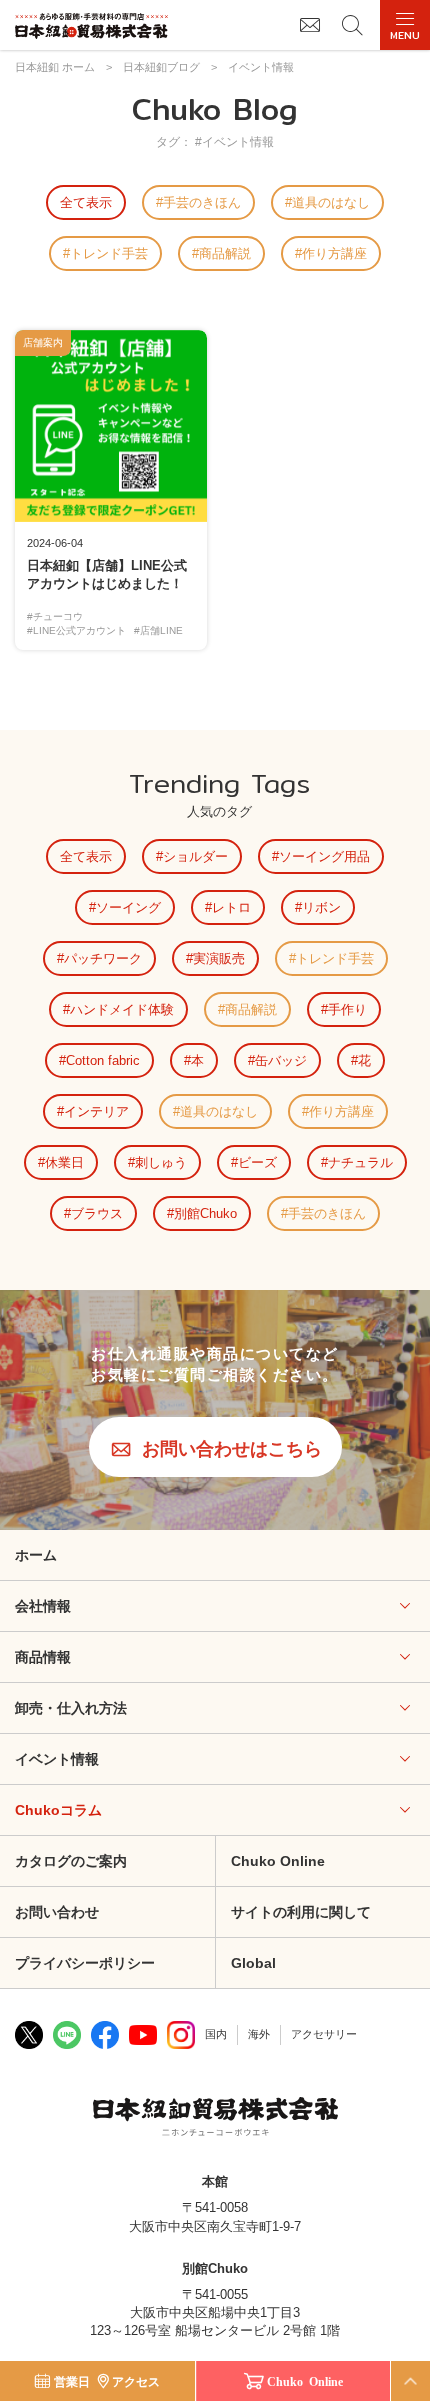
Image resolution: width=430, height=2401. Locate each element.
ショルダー (195, 856)
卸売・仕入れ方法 (71, 1708)
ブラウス (97, 1213)
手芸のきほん (202, 202)
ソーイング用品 (324, 856)
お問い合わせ (57, 1912)
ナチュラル (360, 1162)
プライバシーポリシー (85, 1963)
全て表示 (86, 202)
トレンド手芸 (109, 253)
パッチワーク (103, 958)
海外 (259, 2034)
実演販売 (219, 958)
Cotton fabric (103, 1060)
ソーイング (128, 907)
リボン (321, 907)
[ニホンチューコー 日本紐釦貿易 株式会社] (215, 2119)
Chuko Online (278, 1861)
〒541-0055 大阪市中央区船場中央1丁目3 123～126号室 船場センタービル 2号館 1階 (215, 2312)
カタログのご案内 (71, 1861)
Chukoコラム (58, 1810)
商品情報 (43, 1657)
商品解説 (225, 253)
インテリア (96, 1111)
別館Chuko (205, 1213)
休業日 (64, 1162)
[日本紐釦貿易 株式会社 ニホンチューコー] (91, 25)
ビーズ (257, 1162)
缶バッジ (281, 1060)
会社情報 (43, 1606)
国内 (216, 2034)
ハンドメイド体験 (122, 1009)
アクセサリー (324, 2034)
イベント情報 (57, 1759)
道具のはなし (331, 202)
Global (253, 1963)
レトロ (231, 907)
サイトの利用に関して (301, 1912)
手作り (347, 1009)
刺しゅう (161, 1162)
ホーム (36, 1555)
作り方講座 (334, 253)
